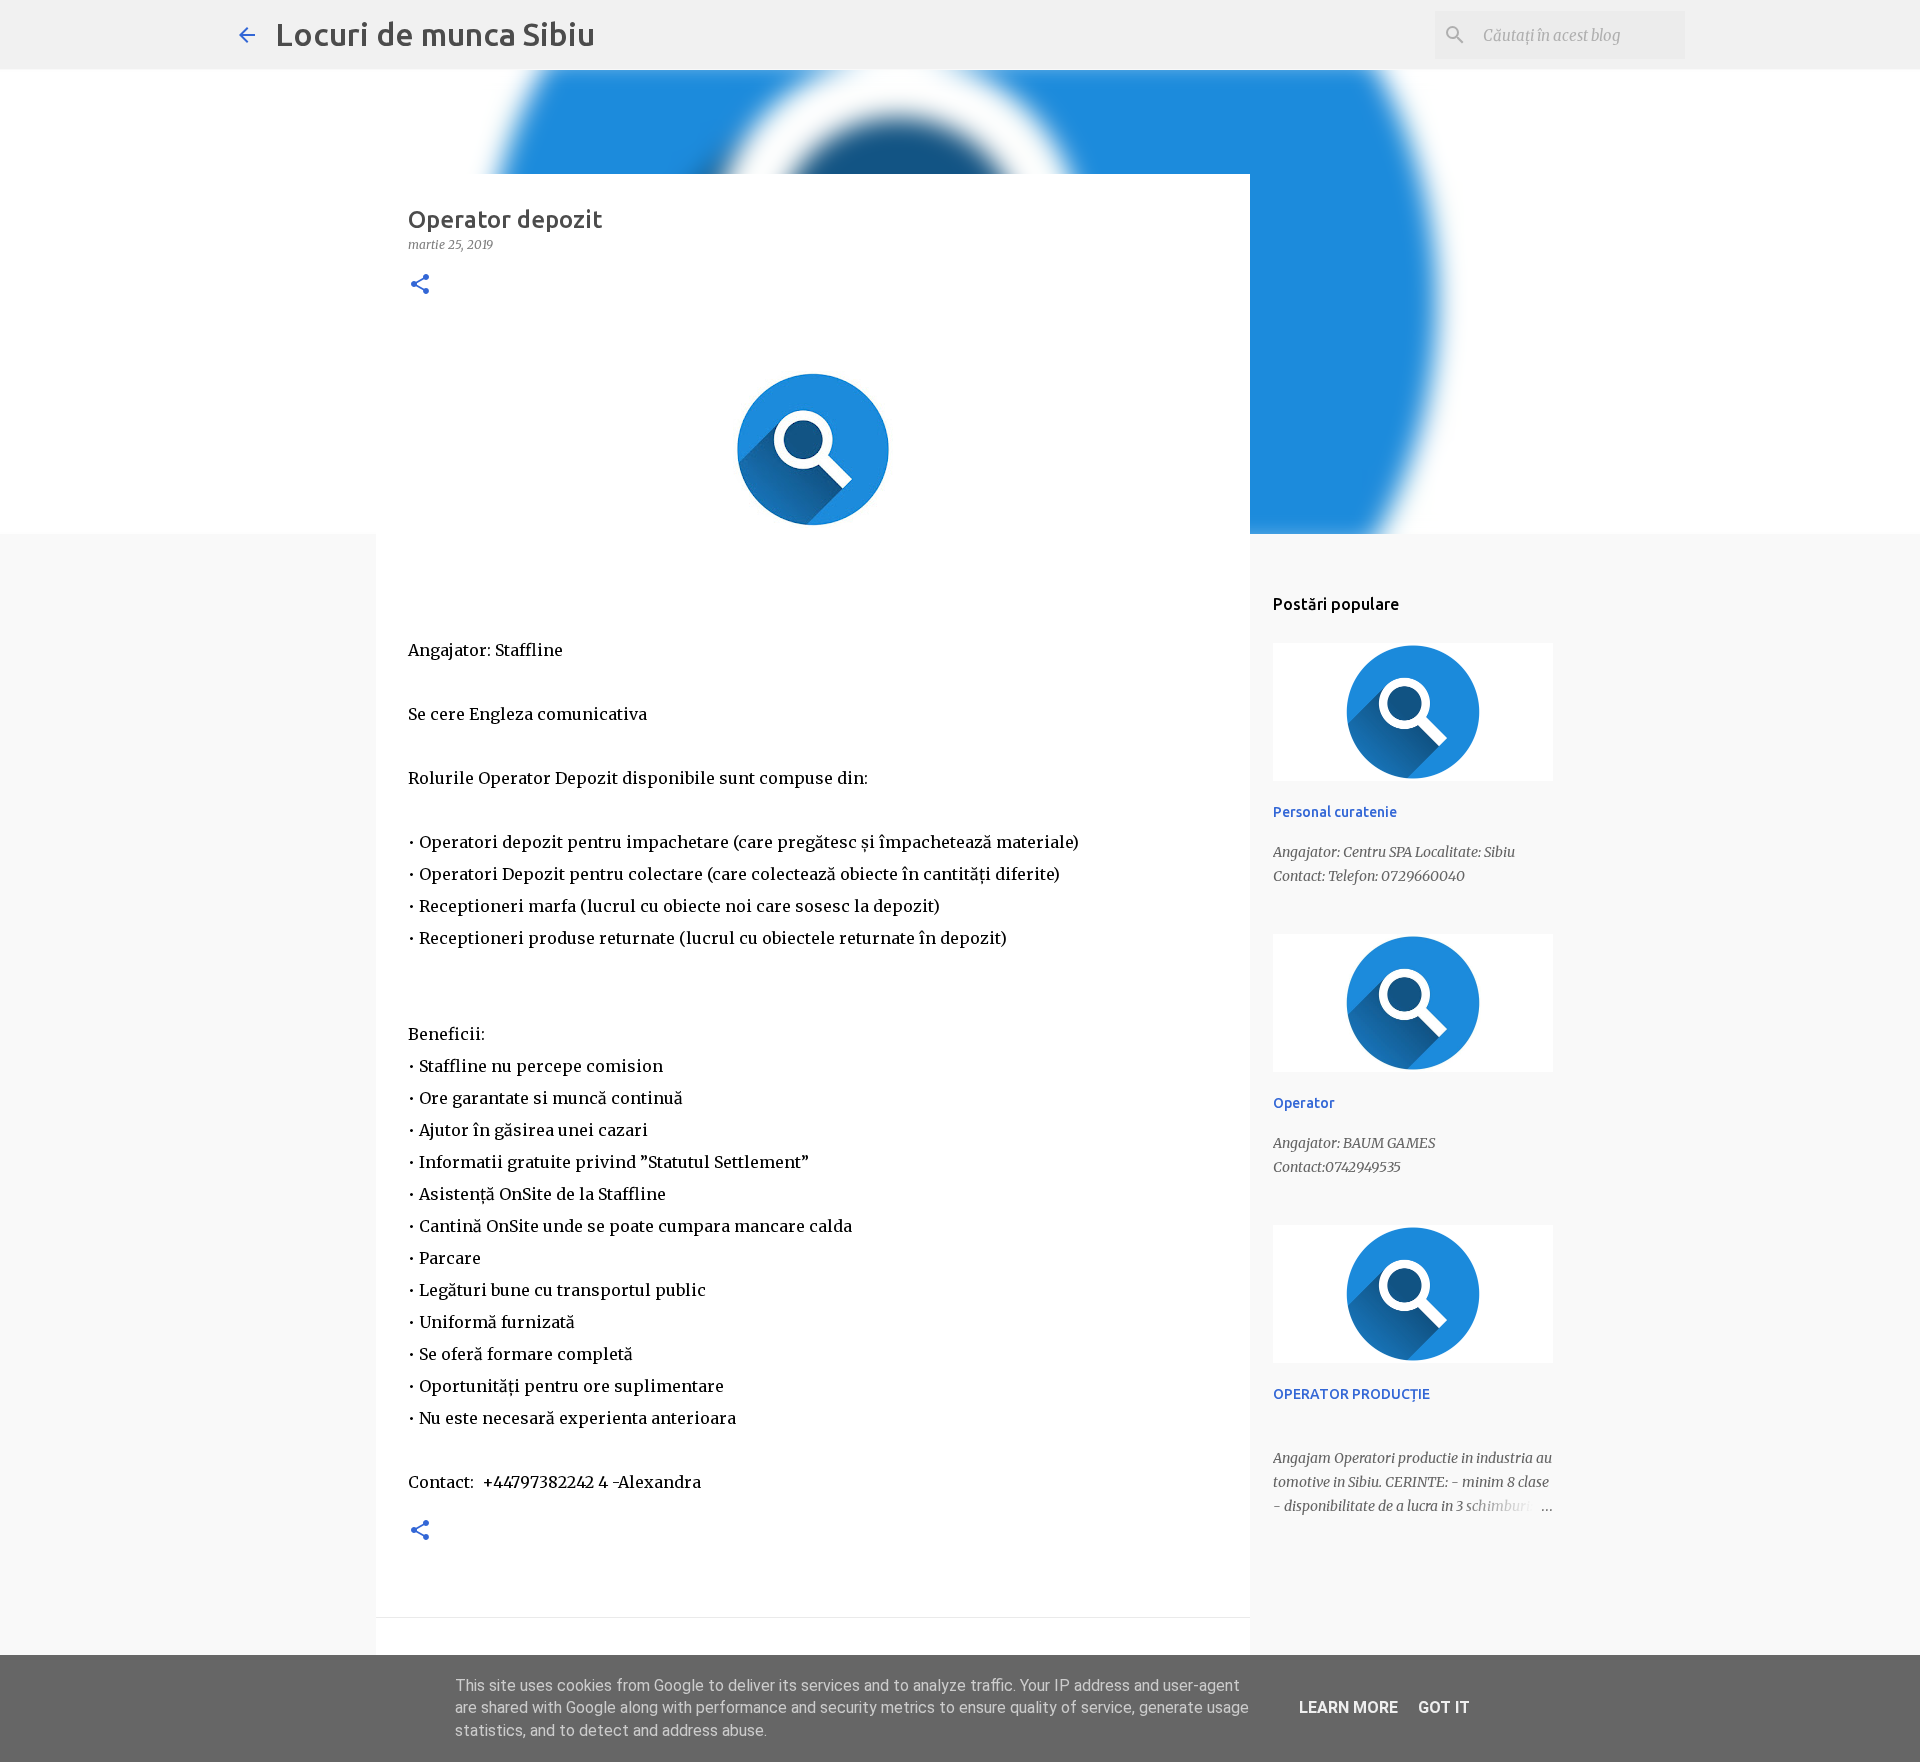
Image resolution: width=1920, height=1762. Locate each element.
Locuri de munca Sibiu (435, 34)
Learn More (1348, 1707)
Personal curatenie (1335, 812)
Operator (1304, 1103)
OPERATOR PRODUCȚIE (1351, 1394)
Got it (1444, 1707)
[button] (420, 285)
